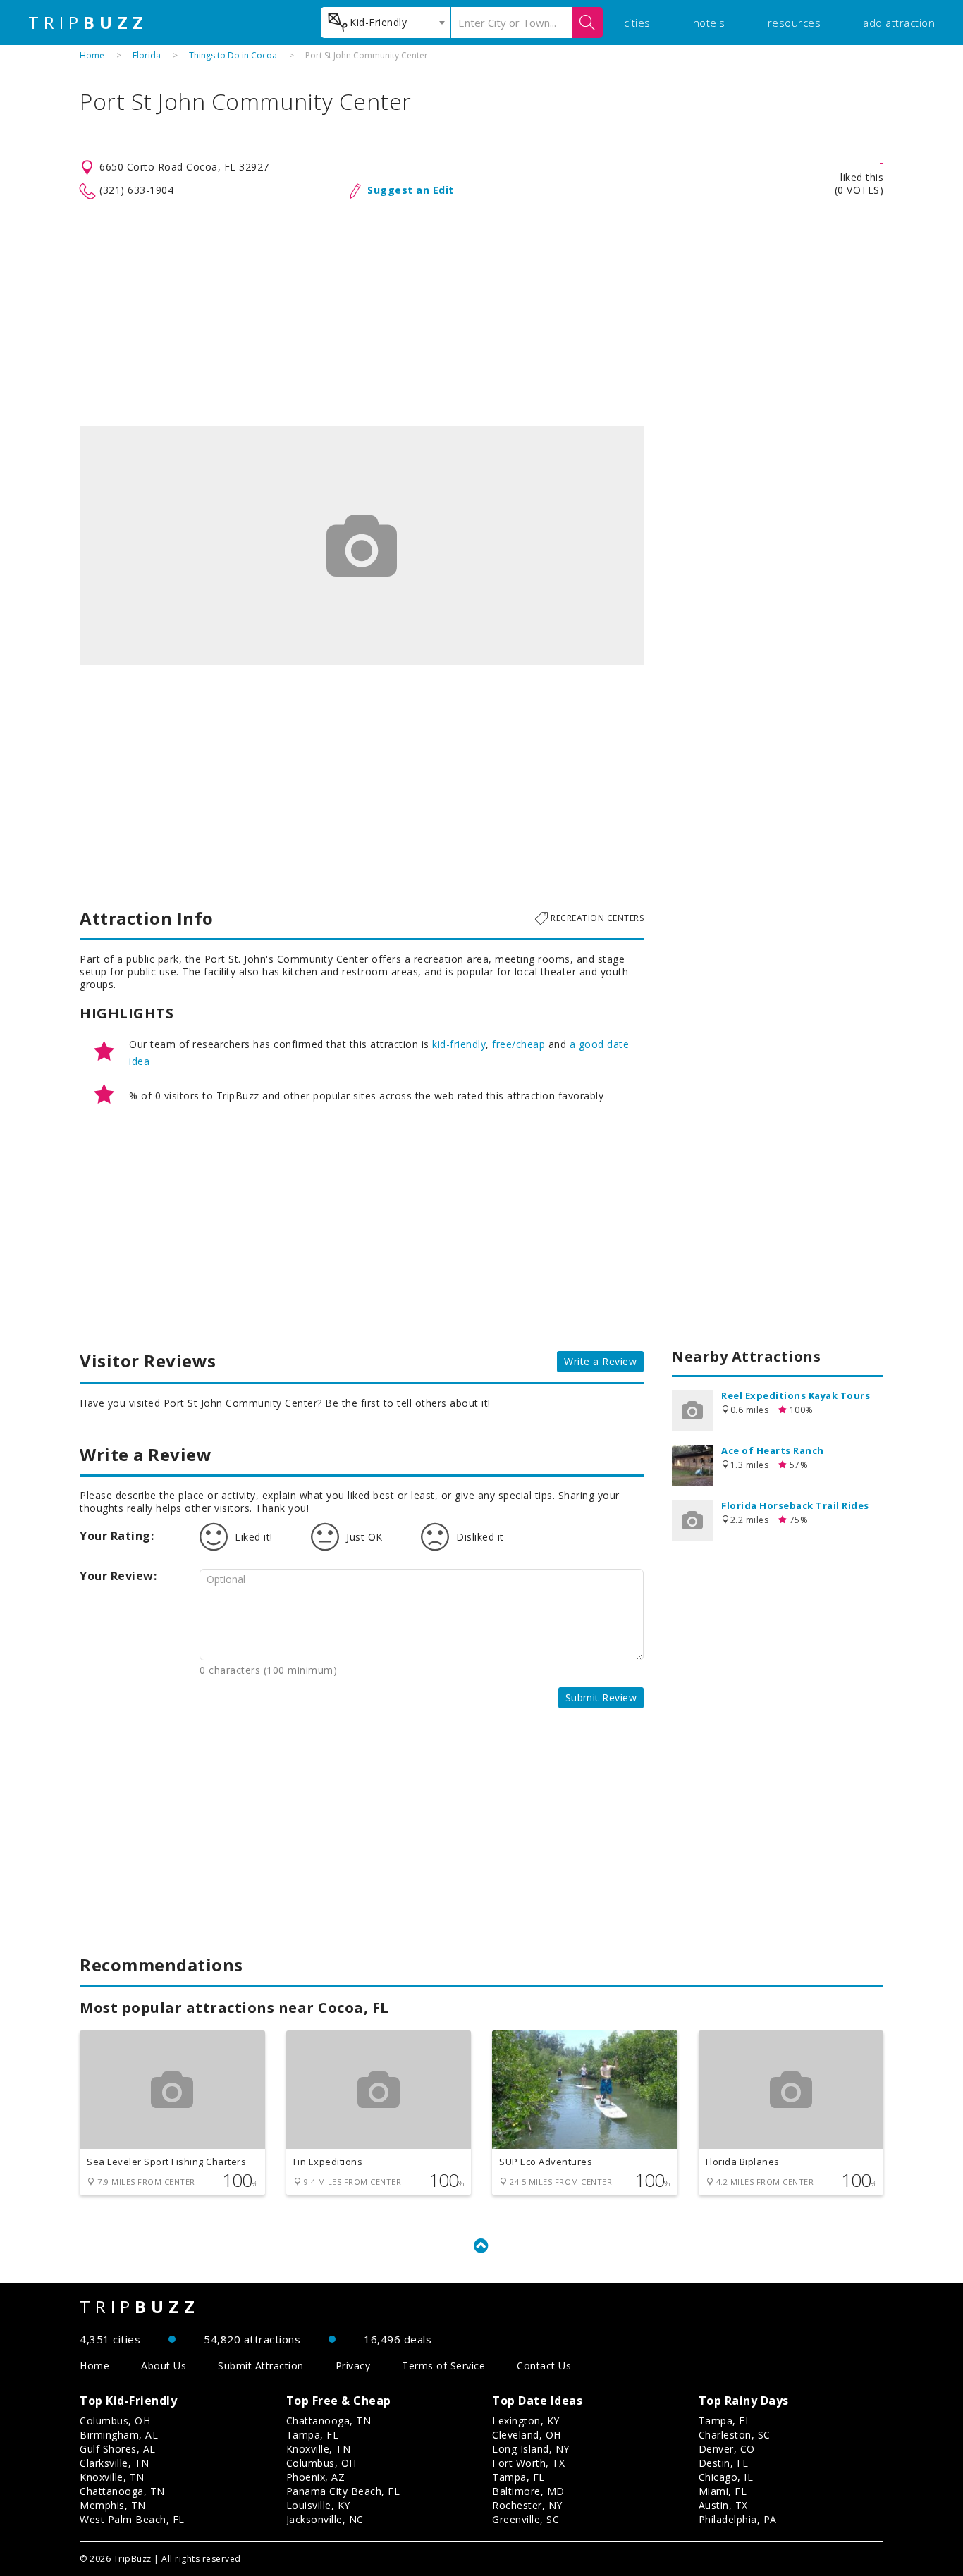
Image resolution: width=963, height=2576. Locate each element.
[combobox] (385, 23)
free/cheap (519, 1044)
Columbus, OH (115, 2421)
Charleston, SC (735, 2435)
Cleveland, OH (527, 2435)
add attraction (899, 23)
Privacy (353, 2366)
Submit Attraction (261, 2366)
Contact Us (544, 2366)
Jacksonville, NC (325, 2519)
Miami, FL (723, 2491)
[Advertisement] (481, 313)
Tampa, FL (313, 2435)
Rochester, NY (527, 2505)
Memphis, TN (113, 2505)
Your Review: (118, 1576)
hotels (709, 23)
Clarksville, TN (115, 2463)
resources (795, 23)
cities (637, 23)
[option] (362, 546)
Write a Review (600, 1361)
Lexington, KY (526, 2421)
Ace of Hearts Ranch (773, 1450)
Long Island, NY (531, 2449)
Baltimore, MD (528, 2491)
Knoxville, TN (112, 2477)
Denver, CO (727, 2449)
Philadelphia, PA (738, 2519)
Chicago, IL (726, 2477)
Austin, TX (723, 2505)
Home (92, 55)
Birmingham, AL (119, 2435)
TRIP (88, 23)
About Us (164, 2366)
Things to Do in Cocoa (233, 55)
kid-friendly (459, 1044)
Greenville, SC (526, 2519)
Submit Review (601, 1697)
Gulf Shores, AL (118, 2449)
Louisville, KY (318, 2505)
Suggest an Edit (411, 190)
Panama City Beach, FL (343, 2491)
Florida (147, 55)
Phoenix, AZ (316, 2477)
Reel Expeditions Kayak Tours (796, 1395)
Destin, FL (724, 2463)
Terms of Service (443, 2366)
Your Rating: (117, 1536)
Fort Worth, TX (528, 2463)
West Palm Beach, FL (132, 2519)
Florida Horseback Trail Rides (795, 1505)
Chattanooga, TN (122, 2491)
